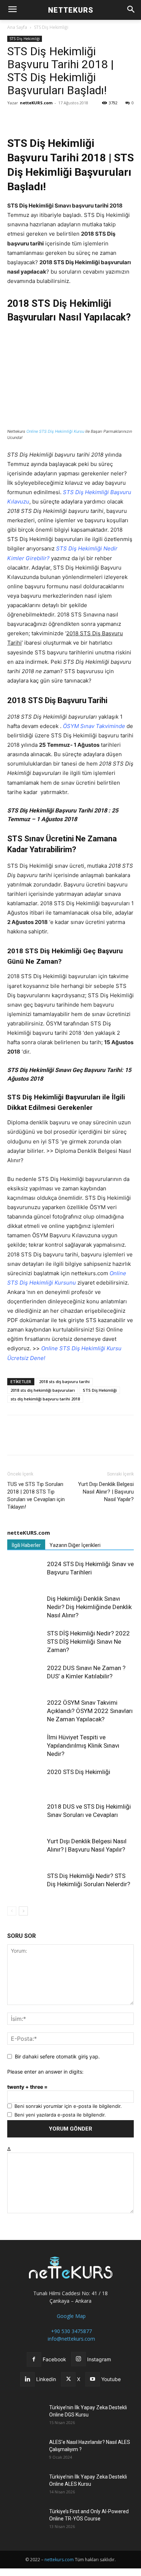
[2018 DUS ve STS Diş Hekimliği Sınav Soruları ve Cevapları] (25, 1815)
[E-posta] (81, 119)
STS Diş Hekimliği (51, 27)
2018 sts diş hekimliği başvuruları (43, 1390)
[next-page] (23, 1911)
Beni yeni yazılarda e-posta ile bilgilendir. (60, 2115)
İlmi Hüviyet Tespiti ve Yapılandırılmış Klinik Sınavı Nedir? (83, 1745)
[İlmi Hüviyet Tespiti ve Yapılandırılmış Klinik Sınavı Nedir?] (25, 1746)
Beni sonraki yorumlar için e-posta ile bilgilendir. (68, 2106)
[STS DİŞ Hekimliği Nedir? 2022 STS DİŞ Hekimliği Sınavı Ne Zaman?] (25, 1642)
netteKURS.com (36, 103)
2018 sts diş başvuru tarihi (64, 1381)
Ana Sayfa (17, 27)
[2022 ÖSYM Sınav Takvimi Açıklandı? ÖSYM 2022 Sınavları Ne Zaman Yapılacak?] (25, 1711)
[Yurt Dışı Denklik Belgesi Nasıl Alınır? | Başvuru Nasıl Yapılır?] (25, 1849)
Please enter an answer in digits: (45, 2072)
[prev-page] (12, 1911)
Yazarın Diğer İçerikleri (75, 1545)
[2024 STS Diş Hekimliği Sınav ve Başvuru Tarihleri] (25, 1572)
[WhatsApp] (48, 119)
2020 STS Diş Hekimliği (79, 1772)
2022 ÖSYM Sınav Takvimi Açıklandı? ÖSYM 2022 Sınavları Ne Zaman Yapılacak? (90, 1711)
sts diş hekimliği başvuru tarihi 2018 (45, 1399)
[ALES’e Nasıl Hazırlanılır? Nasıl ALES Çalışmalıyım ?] (25, 2451)
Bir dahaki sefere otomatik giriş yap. (57, 2056)
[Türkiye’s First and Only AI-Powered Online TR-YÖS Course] (25, 2520)
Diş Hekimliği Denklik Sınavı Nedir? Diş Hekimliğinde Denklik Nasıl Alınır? (89, 1607)
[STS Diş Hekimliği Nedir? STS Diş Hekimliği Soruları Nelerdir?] (25, 1884)
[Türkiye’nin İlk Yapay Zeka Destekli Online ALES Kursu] (25, 2486)
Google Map (70, 2316)
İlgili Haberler (26, 1545)
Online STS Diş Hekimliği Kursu (55, 431)
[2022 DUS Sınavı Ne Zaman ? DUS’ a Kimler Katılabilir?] (25, 1676)
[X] (31, 119)
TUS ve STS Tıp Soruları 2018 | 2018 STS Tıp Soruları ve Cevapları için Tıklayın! (36, 1496)
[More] (115, 119)
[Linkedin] (64, 119)
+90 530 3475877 (71, 2331)
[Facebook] (14, 119)
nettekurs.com (59, 2560)
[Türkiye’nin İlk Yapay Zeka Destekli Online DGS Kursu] (25, 2416)
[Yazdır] (98, 119)
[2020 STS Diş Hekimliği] (25, 1780)
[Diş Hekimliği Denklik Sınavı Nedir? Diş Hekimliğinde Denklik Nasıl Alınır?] (25, 1607)
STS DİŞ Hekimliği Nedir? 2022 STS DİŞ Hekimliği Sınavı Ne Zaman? (88, 1642)
